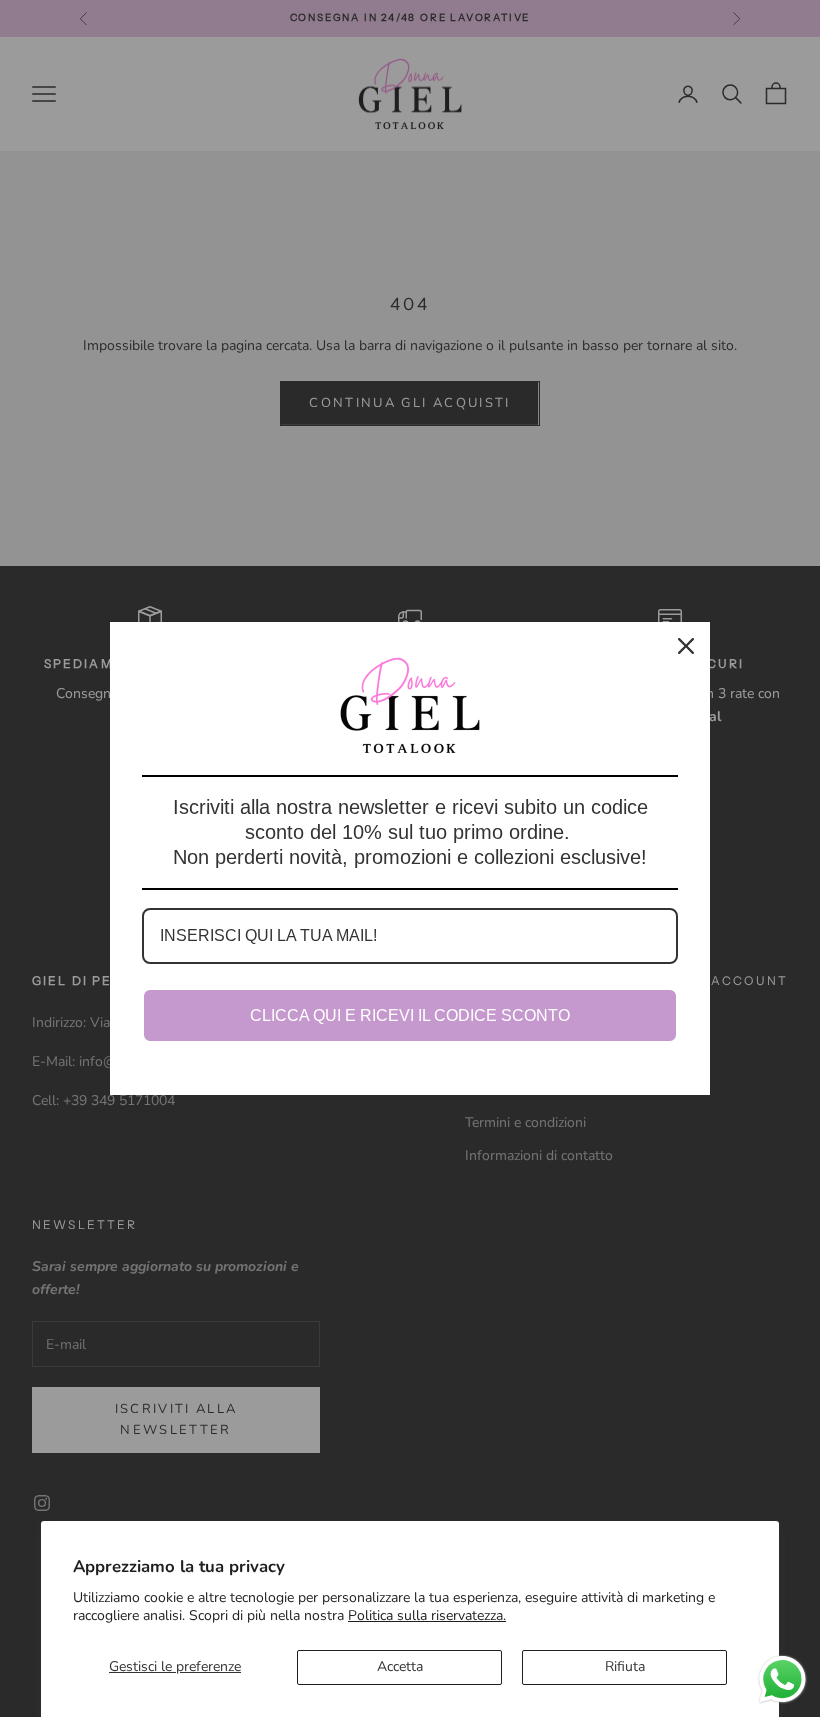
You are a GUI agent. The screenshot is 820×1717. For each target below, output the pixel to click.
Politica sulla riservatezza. (427, 1615)
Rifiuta (625, 1666)
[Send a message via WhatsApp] (782, 1679)
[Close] (686, 646)
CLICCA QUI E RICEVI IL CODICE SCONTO (410, 1015)
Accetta (400, 1666)
